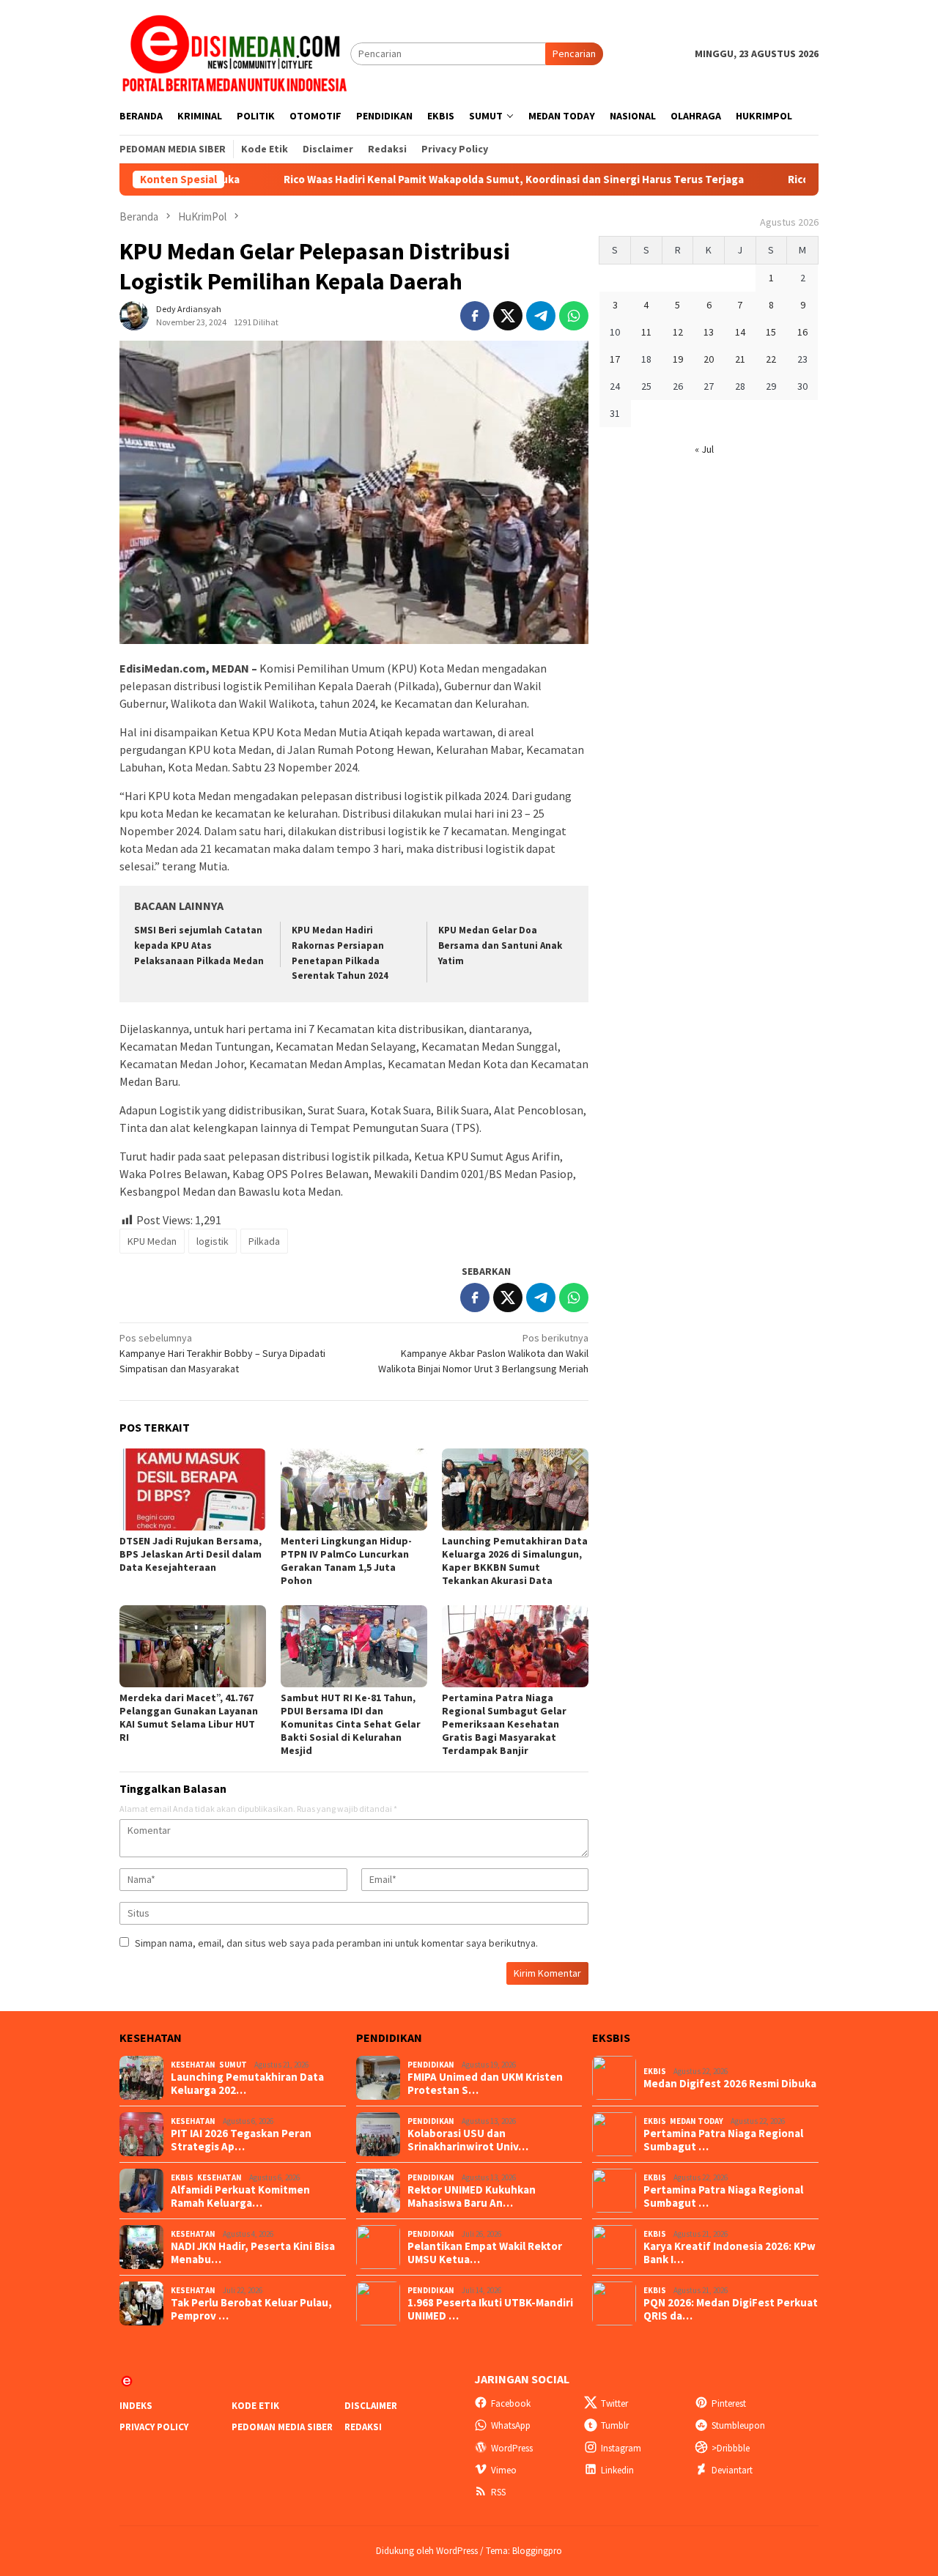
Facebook (511, 2403)
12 (678, 332)
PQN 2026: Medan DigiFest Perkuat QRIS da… (731, 2309)
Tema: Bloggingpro (524, 2551)
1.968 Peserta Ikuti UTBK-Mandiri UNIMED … (490, 2309)
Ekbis (182, 2177)
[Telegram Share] (541, 316)
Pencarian (574, 53)
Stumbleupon (738, 2425)
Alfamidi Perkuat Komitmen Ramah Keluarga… (240, 2196)
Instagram (621, 2448)
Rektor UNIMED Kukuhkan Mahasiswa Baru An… (472, 2196)
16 (802, 332)
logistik (213, 1241)
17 (615, 359)
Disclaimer (371, 2406)
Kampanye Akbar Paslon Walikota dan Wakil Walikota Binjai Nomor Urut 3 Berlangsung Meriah (483, 1353)
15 (771, 332)
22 (771, 359)
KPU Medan (152, 1241)
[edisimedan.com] (235, 53)
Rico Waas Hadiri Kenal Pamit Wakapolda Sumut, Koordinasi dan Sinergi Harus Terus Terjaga (432, 179)
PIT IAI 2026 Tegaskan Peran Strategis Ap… (241, 2140)
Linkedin (617, 2470)
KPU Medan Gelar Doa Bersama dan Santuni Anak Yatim (500, 945)
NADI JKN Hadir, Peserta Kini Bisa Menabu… (253, 2253)
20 (709, 359)
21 (740, 359)
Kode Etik (255, 2406)
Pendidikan (431, 2065)
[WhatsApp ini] (574, 316)
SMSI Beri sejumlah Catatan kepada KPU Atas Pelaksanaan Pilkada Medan (199, 945)
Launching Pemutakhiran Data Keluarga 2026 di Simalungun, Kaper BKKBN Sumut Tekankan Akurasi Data (515, 1561)
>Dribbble (731, 2448)
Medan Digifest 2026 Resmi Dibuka (730, 2084)
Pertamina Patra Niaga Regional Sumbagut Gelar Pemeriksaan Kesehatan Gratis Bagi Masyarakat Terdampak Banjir (504, 1724)
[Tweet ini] (508, 316)
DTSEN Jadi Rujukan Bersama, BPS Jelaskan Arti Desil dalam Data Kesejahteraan (191, 1554)
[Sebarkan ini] (475, 316)
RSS (498, 2492)
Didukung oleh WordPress (427, 2551)
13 (709, 332)
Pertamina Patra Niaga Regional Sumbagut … (723, 2140)
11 (646, 332)
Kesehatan (193, 2065)
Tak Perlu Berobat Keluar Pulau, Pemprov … (251, 2309)
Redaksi (363, 2427)
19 (678, 359)
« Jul (704, 449)
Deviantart (732, 2470)
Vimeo (504, 2470)
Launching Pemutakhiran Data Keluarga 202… (247, 2084)
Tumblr (615, 2425)
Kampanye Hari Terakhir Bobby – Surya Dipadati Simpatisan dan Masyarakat (222, 1353)
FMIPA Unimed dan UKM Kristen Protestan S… (485, 2084)
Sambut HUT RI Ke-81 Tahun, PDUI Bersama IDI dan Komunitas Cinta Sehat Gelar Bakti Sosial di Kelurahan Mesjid (351, 1724)
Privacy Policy (154, 2427)
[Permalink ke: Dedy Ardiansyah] (134, 314)
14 (740, 332)
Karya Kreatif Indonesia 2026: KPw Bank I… (730, 2253)
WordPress (512, 2448)
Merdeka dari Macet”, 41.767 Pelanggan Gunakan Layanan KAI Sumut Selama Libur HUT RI (189, 1717)
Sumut (233, 2065)
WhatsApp (511, 2425)
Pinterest (729, 2403)
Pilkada (264, 1241)
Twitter (614, 2403)
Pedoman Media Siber (282, 2427)
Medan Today (697, 2121)
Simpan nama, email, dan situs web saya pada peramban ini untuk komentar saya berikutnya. (336, 1943)
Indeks (136, 2406)
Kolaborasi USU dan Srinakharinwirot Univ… (468, 2140)
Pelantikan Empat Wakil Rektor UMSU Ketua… (485, 2253)
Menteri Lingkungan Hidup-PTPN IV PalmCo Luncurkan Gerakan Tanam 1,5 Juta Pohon (346, 1561)
